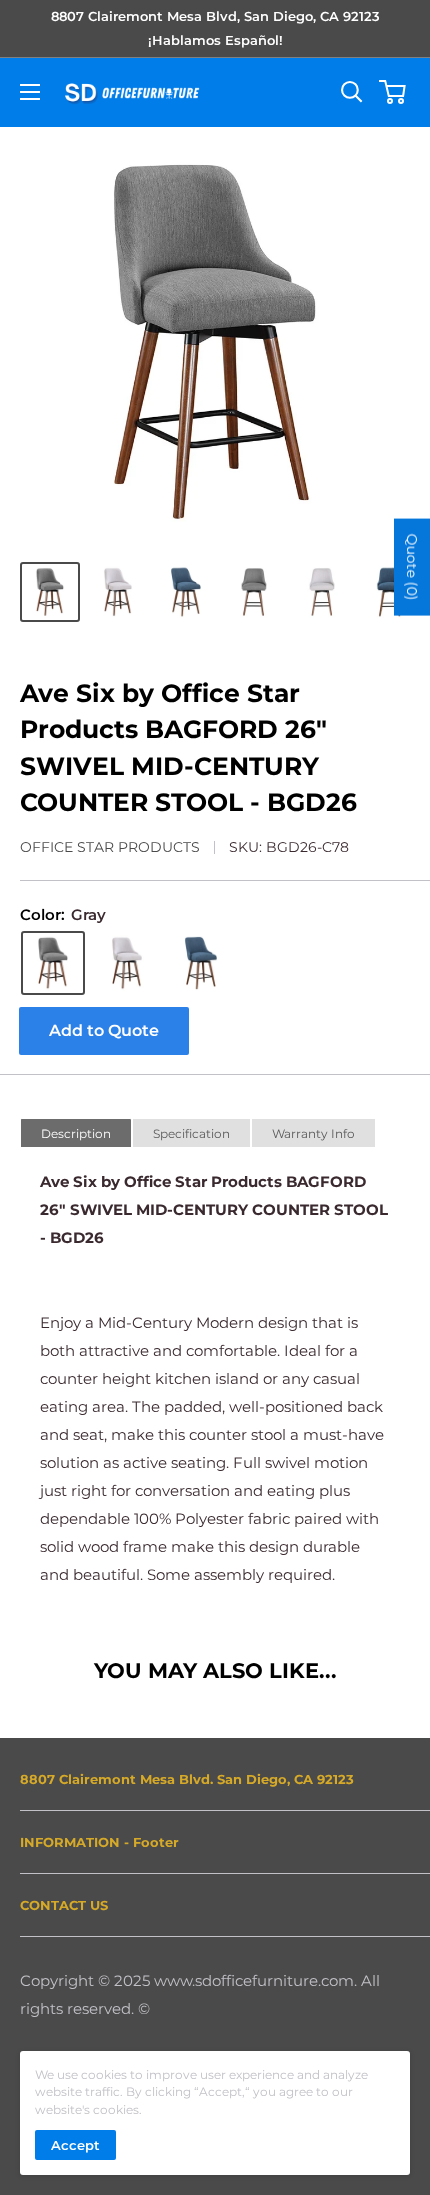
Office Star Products (110, 847)
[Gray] (53, 963)
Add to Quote (104, 1030)
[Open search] (352, 92)
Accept (75, 2145)
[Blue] (201, 963)
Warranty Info (313, 1133)
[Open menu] (30, 92)
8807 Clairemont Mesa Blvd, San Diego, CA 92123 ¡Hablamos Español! (215, 28)
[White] (127, 963)
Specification (191, 1133)
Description (76, 1133)
